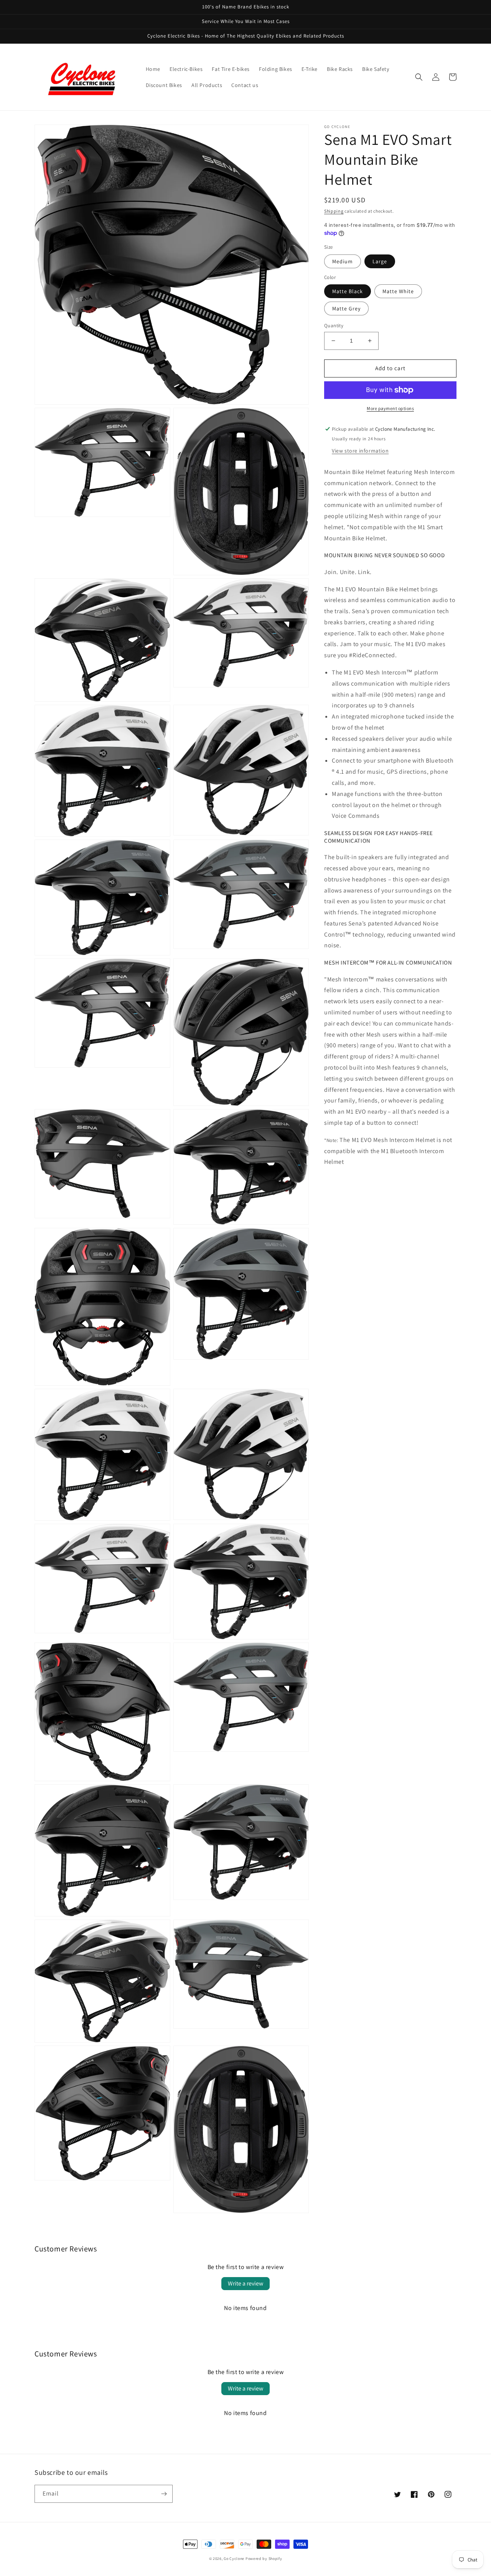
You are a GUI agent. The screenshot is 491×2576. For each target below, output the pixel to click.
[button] (419, 77)
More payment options (390, 408)
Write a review (245, 2283)
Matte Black (348, 291)
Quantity (334, 326)
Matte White (398, 291)
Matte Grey (346, 308)
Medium (343, 261)
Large (380, 261)
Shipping (334, 211)
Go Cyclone (235, 2559)
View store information (360, 451)
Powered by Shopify (264, 2559)
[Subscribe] (164, 2494)
